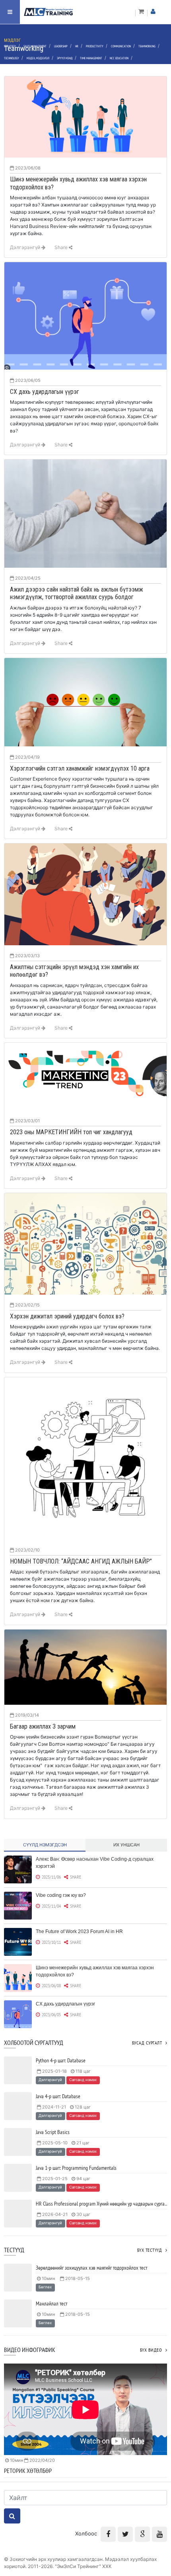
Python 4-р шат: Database (61, 2060)
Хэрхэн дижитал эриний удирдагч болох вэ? (67, 1316)
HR (77, 46)
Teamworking (147, 46)
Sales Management (35, 46)
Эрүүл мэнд (65, 58)
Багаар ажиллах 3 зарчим (43, 1726)
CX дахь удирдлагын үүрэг (45, 392)
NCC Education (119, 58)
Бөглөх (45, 2287)
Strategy (10, 46)
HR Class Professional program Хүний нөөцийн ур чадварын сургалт (102, 2204)
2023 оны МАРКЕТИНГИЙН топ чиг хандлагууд (71, 1132)
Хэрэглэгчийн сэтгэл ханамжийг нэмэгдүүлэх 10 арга (80, 768)
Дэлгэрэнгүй (26, 247)
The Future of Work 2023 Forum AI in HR (79, 1932)
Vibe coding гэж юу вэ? (61, 1895)
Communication (121, 46)
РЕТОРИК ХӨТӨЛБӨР (28, 2471)
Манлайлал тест (51, 2303)
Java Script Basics (53, 2132)
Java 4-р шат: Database (58, 2096)
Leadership (61, 46)
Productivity (95, 46)
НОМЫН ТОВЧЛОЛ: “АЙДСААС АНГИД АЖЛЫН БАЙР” (81, 1561)
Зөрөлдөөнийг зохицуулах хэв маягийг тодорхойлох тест (91, 2268)
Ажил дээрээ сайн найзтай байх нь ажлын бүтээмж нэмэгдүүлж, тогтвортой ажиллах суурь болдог (77, 593)
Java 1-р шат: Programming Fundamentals (76, 2168)
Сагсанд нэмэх (83, 2080)
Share (62, 247)
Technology (12, 58)
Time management (91, 58)
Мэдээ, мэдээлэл (38, 58)
